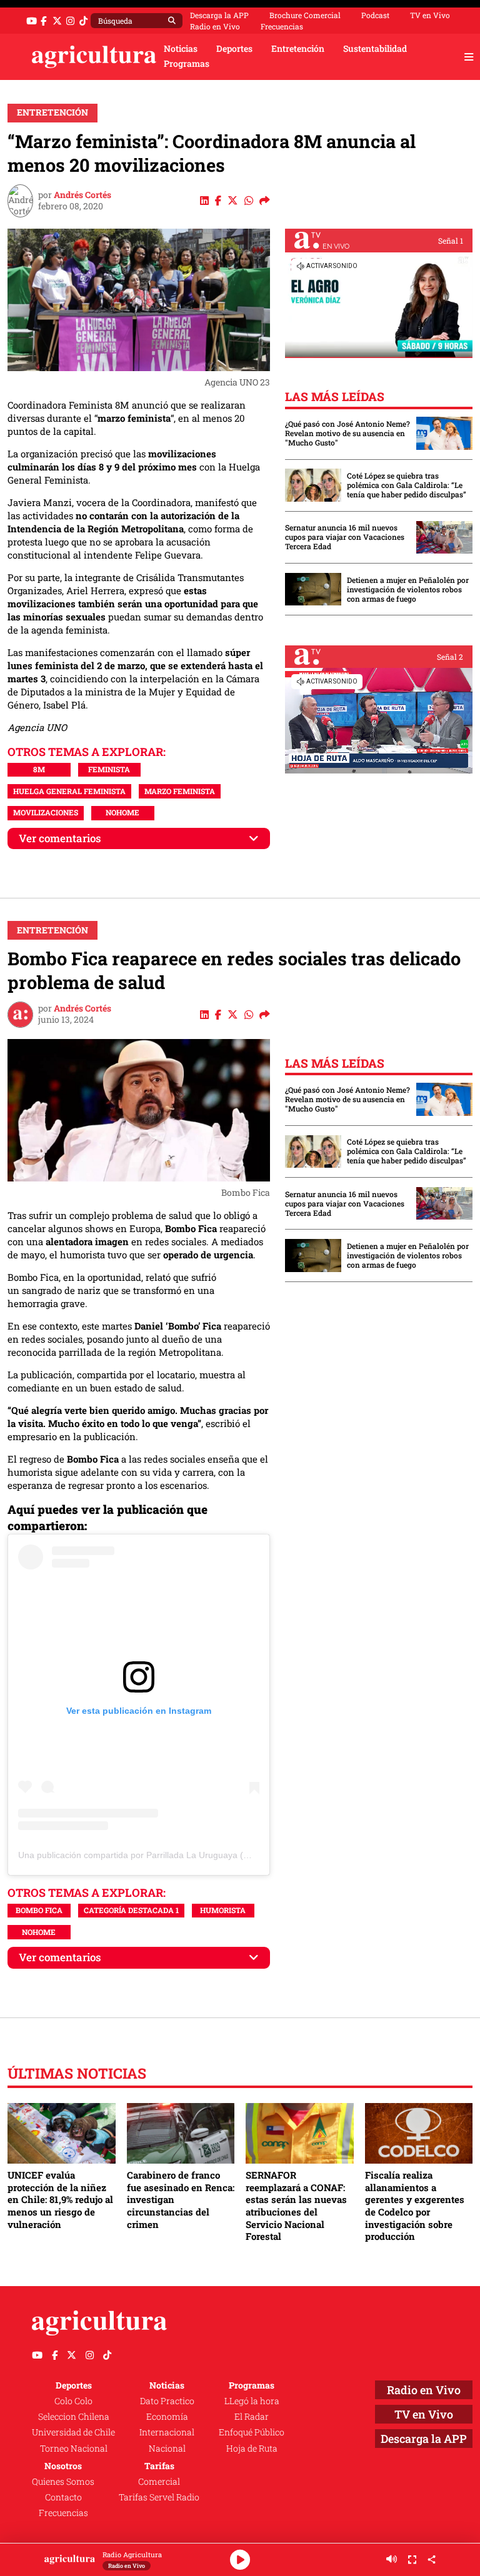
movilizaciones (46, 812)
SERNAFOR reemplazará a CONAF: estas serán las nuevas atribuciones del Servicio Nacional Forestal (296, 2206)
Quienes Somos (63, 2482)
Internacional (167, 2432)
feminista (109, 769)
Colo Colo (73, 2401)
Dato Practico (167, 2401)
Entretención (298, 49)
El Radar (252, 2417)
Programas (187, 64)
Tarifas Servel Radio (159, 2497)
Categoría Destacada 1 (131, 1910)
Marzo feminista (180, 791)
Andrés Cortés (82, 195)
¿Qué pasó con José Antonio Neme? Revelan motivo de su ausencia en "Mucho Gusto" (347, 433)
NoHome (122, 812)
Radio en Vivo (215, 26)
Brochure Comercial (305, 15)
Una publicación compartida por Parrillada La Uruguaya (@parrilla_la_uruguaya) (177, 1855)
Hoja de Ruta (252, 2449)
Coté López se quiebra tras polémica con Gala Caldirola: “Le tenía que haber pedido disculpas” (407, 485)
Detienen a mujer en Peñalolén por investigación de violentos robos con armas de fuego (408, 589)
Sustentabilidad (375, 49)
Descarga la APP (219, 15)
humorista (223, 1910)
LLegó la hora (252, 2401)
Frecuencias (282, 26)
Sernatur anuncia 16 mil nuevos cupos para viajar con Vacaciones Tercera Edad (345, 537)
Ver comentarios (60, 838)
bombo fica (39, 1910)
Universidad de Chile (73, 2432)
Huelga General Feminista (69, 791)
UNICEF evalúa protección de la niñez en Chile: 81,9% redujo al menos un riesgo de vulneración (60, 2200)
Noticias (181, 49)
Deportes (234, 49)
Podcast (375, 15)
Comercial (159, 2482)
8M (39, 769)
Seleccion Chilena (74, 2417)
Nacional (167, 2449)
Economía (167, 2417)
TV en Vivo (430, 15)
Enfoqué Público (252, 2432)
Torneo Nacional (74, 2449)
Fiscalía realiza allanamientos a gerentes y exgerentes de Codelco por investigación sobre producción (415, 2206)
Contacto (63, 2497)
